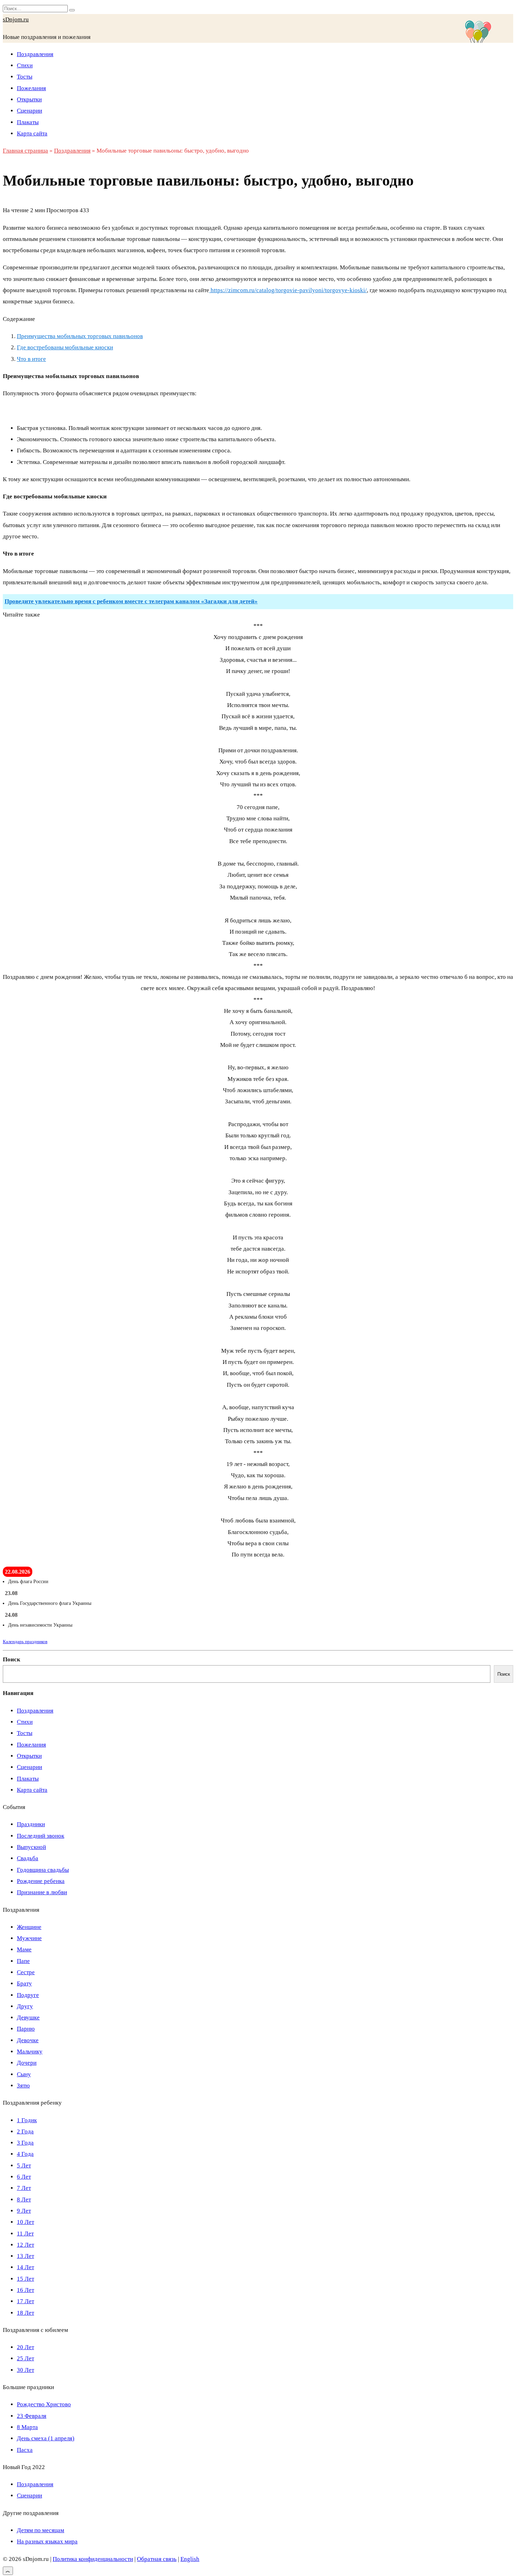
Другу (25, 2006)
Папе (23, 1961)
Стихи (25, 65)
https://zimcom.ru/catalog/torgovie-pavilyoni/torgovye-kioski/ (288, 290)
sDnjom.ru (16, 19)
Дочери (27, 2063)
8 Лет (24, 2200)
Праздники (31, 1824)
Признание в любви (42, 1892)
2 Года (25, 2131)
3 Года (25, 2143)
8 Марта (27, 2427)
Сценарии (29, 111)
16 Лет (25, 2290)
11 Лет (25, 2234)
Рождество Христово (44, 2404)
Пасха (25, 2450)
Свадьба (28, 1858)
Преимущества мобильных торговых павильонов (80, 336)
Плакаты (28, 122)
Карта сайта (32, 133)
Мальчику (30, 2052)
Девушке (28, 2017)
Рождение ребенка (41, 1881)
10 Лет (25, 2222)
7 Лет (24, 2188)
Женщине (29, 1927)
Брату (24, 1983)
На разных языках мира (47, 2541)
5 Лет (24, 2165)
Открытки (29, 99)
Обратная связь (157, 2559)
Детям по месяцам (41, 2530)
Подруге (28, 1995)
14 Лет (25, 2267)
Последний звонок (41, 1836)
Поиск (12, 1659)
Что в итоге (31, 359)
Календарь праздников (25, 1642)
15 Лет (25, 2279)
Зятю (23, 2086)
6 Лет (24, 2177)
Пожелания (31, 88)
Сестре (26, 1972)
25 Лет (25, 2358)
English (190, 2559)
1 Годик (27, 2120)
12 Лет (25, 2245)
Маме (24, 1949)
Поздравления (35, 54)
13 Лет (25, 2256)
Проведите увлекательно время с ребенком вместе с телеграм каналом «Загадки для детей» (131, 601)
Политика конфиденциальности (93, 2559)
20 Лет (25, 2347)
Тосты (25, 77)
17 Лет (25, 2301)
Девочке (28, 2040)
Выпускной (31, 1847)
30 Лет (25, 2370)
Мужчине (29, 1938)
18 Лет (25, 2313)
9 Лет (24, 2211)
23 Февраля (32, 2416)
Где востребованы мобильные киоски (65, 347)
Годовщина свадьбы (43, 1870)
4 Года (25, 2154)
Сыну (24, 2074)
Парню (26, 2029)
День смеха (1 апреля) (46, 2438)
